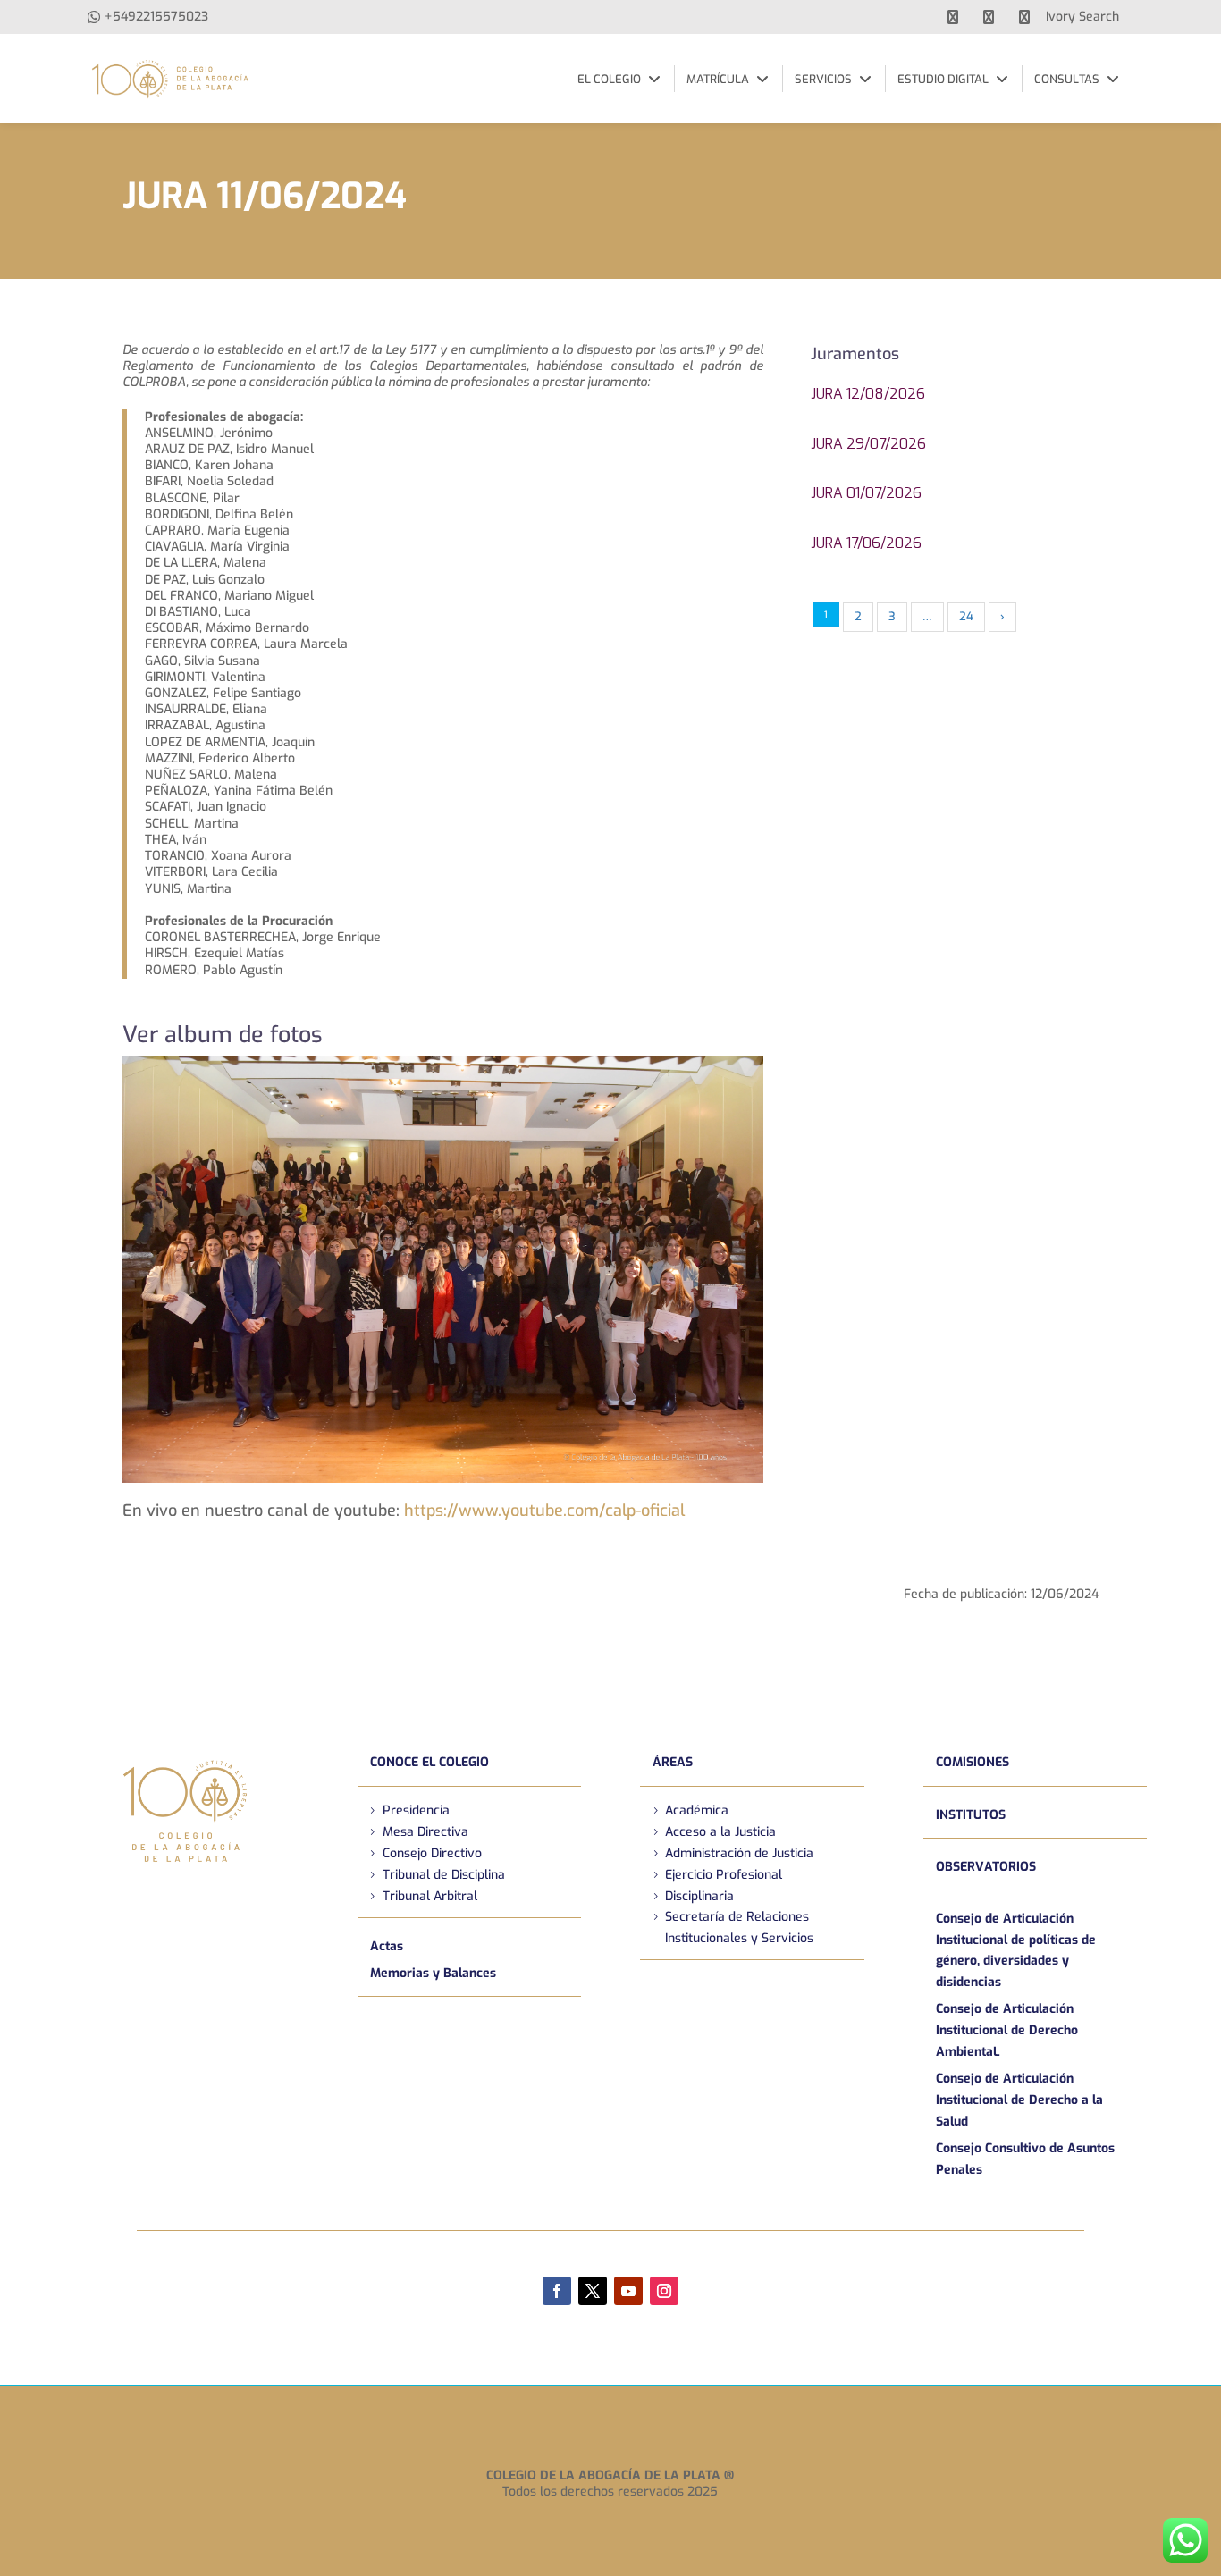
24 (966, 616)
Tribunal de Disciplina (444, 1875)
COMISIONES (973, 1762)
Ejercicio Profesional (724, 1875)
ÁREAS (673, 1762)
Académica (697, 1810)
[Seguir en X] (593, 2291)
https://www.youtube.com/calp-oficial (544, 1511)
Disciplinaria (699, 1896)
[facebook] (953, 17)
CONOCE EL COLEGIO (429, 1762)
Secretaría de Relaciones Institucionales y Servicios (739, 1928)
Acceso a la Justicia (720, 1832)
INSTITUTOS (971, 1815)
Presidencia (416, 1810)
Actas (387, 1946)
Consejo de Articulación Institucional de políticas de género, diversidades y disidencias (1016, 1950)
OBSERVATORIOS (986, 1867)
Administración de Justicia (739, 1853)
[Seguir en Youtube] (628, 2291)
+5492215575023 (156, 17)
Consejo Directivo (432, 1853)
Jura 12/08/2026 (868, 394)
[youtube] (989, 17)
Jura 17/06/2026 (866, 543)
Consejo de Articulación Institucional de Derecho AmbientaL (1007, 2030)
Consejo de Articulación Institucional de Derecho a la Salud (1019, 2100)
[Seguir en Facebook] (557, 2291)
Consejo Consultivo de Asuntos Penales (1025, 2159)
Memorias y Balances (433, 1973)
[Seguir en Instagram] (664, 2291)
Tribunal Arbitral (430, 1896)
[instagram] (1024, 17)
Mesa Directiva (425, 1832)
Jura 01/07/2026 (866, 493)
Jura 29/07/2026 (868, 444)
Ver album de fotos (223, 1035)
